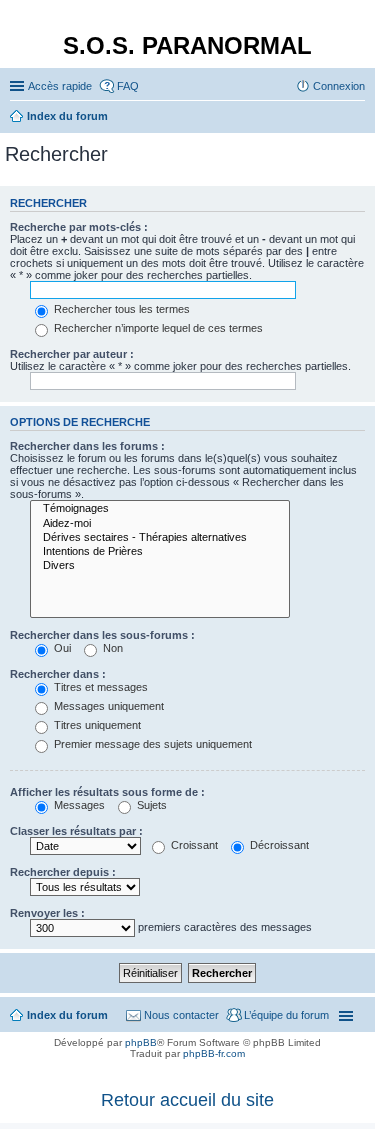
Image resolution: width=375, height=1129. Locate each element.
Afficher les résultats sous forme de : (107, 792)
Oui (61, 648)
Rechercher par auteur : (72, 354)
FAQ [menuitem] (128, 86)
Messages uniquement (107, 706)
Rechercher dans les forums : (87, 446)
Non (111, 648)
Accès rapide (60, 86)
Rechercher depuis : (63, 872)
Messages (78, 805)
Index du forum (67, 1015)
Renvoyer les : (47, 913)
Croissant (193, 845)
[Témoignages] (160, 509)
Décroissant (278, 845)
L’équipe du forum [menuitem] (286, 1015)
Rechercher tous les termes (120, 309)
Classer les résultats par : (76, 831)
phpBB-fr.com (214, 1053)
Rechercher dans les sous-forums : (102, 635)
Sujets (150, 805)
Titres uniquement (96, 725)
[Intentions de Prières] (160, 552)
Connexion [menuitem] (339, 86)
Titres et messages (99, 687)
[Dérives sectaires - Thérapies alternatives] (160, 538)
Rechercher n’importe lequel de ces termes (157, 328)
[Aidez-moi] (160, 524)
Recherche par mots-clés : (79, 227)
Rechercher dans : (58, 674)
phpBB (141, 1042)
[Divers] (160, 566)
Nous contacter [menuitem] (181, 1015)
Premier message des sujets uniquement (151, 744)
